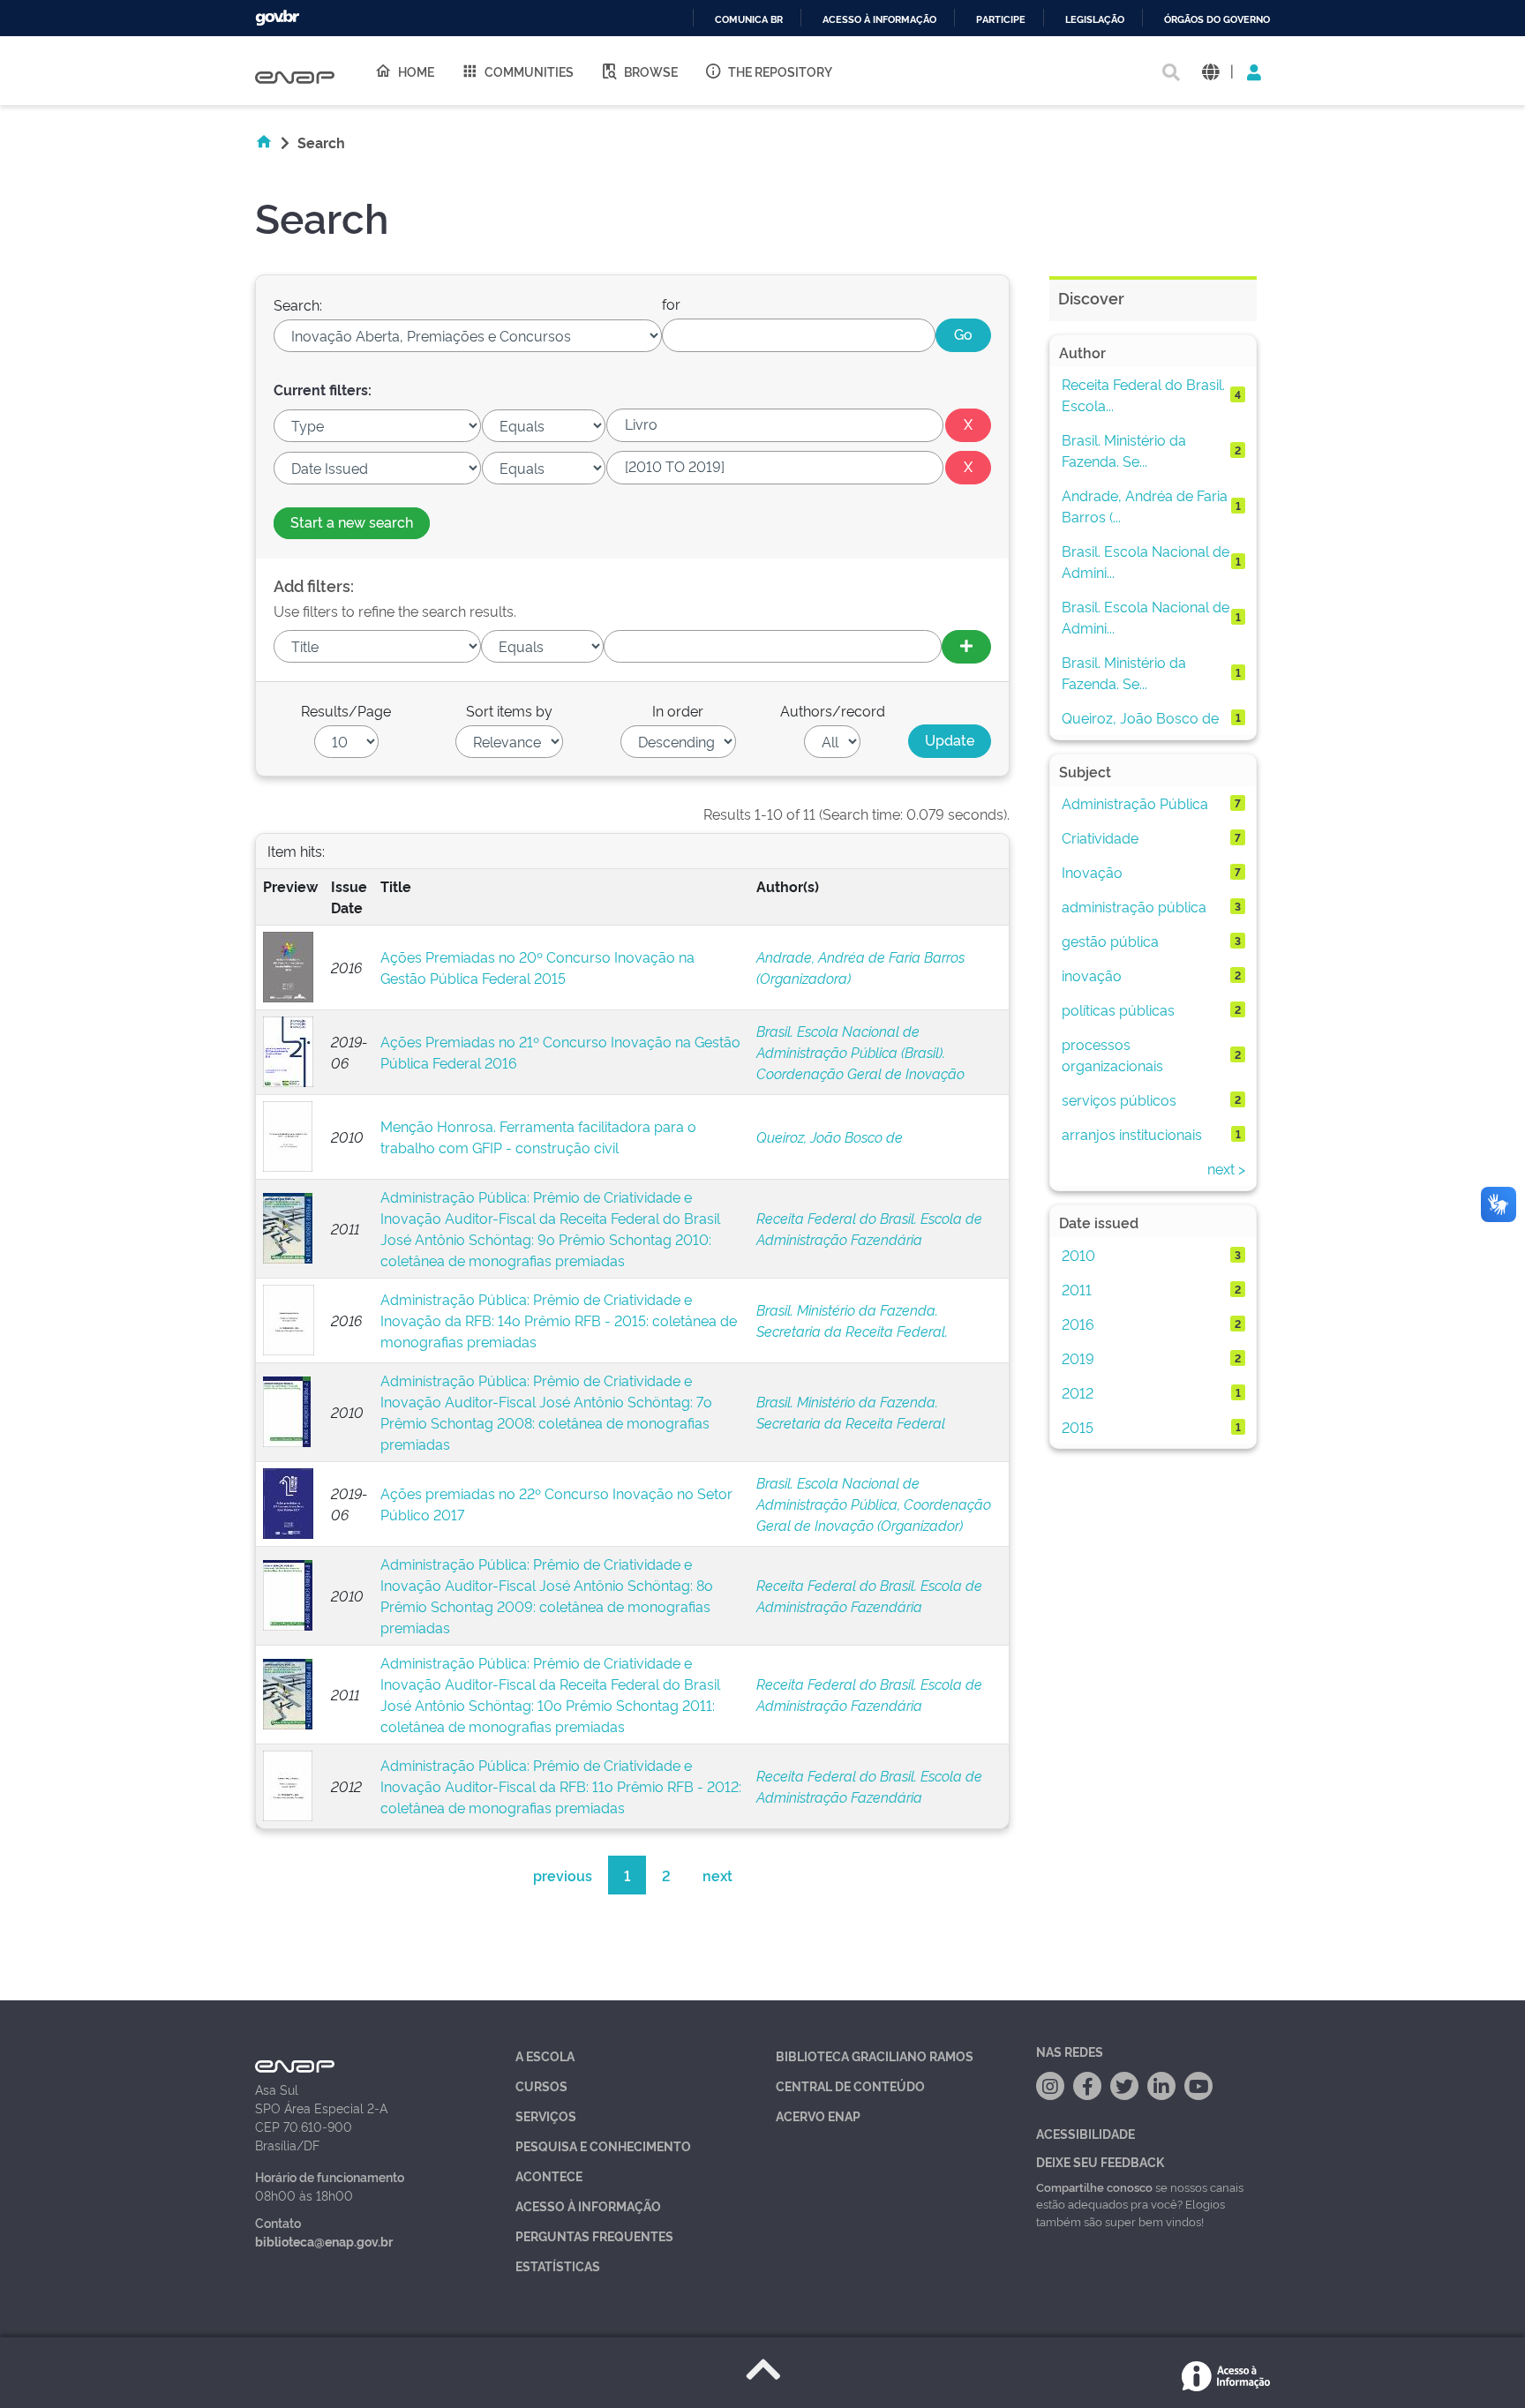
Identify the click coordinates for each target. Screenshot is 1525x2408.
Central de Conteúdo (850, 2085)
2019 (1078, 1358)
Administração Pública (1135, 803)
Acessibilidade (1086, 2133)
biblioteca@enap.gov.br (324, 2241)
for (671, 304)
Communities (529, 71)
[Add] (966, 647)
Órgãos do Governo (1217, 20)
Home (416, 71)
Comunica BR (749, 20)
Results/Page (346, 710)
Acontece (549, 2175)
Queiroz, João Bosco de (830, 1136)
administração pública (1134, 906)
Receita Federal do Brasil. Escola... (1143, 394)
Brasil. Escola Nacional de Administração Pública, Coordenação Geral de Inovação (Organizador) (874, 1504)
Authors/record (833, 710)
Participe (1001, 20)
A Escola (545, 2055)
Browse (651, 71)
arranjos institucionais (1132, 1134)
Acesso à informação (879, 20)
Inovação (1092, 872)
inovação (1092, 975)
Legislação (1095, 20)
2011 (1077, 1289)
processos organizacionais (1112, 1054)
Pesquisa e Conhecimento (603, 2145)
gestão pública (1110, 941)
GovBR (277, 18)
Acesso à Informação (588, 2205)
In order (678, 710)
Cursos (541, 2085)
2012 (1078, 1392)
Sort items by (509, 710)
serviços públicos (1119, 1099)
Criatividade (1100, 837)
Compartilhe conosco (1094, 2187)
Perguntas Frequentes (594, 2235)
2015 (1078, 1427)
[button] (1210, 71)
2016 (1078, 1324)
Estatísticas (558, 2265)
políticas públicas (1118, 1009)
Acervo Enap (818, 2115)
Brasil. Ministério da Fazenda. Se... (1124, 450)
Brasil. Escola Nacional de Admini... (1146, 561)
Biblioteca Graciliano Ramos (875, 2055)
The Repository (780, 71)
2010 (1078, 1255)
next (717, 1875)
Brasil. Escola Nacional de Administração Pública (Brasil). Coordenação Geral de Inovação (860, 1052)
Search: (298, 304)
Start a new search (352, 521)
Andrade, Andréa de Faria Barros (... (1145, 506)
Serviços (546, 2115)
